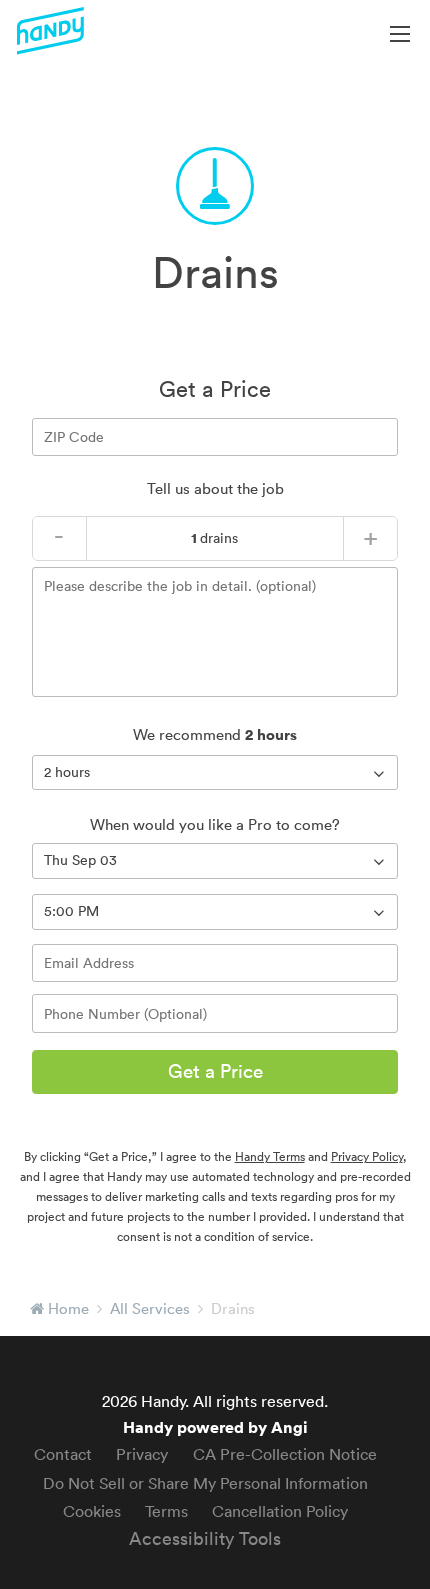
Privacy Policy (367, 1156)
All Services (150, 1308)
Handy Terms (270, 1156)
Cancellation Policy (280, 1511)
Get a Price (215, 1071)
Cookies (92, 1511)
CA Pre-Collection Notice (285, 1454)
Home (68, 1308)
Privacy (142, 1454)
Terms (166, 1511)
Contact (63, 1454)
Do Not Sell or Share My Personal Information (205, 1483)
